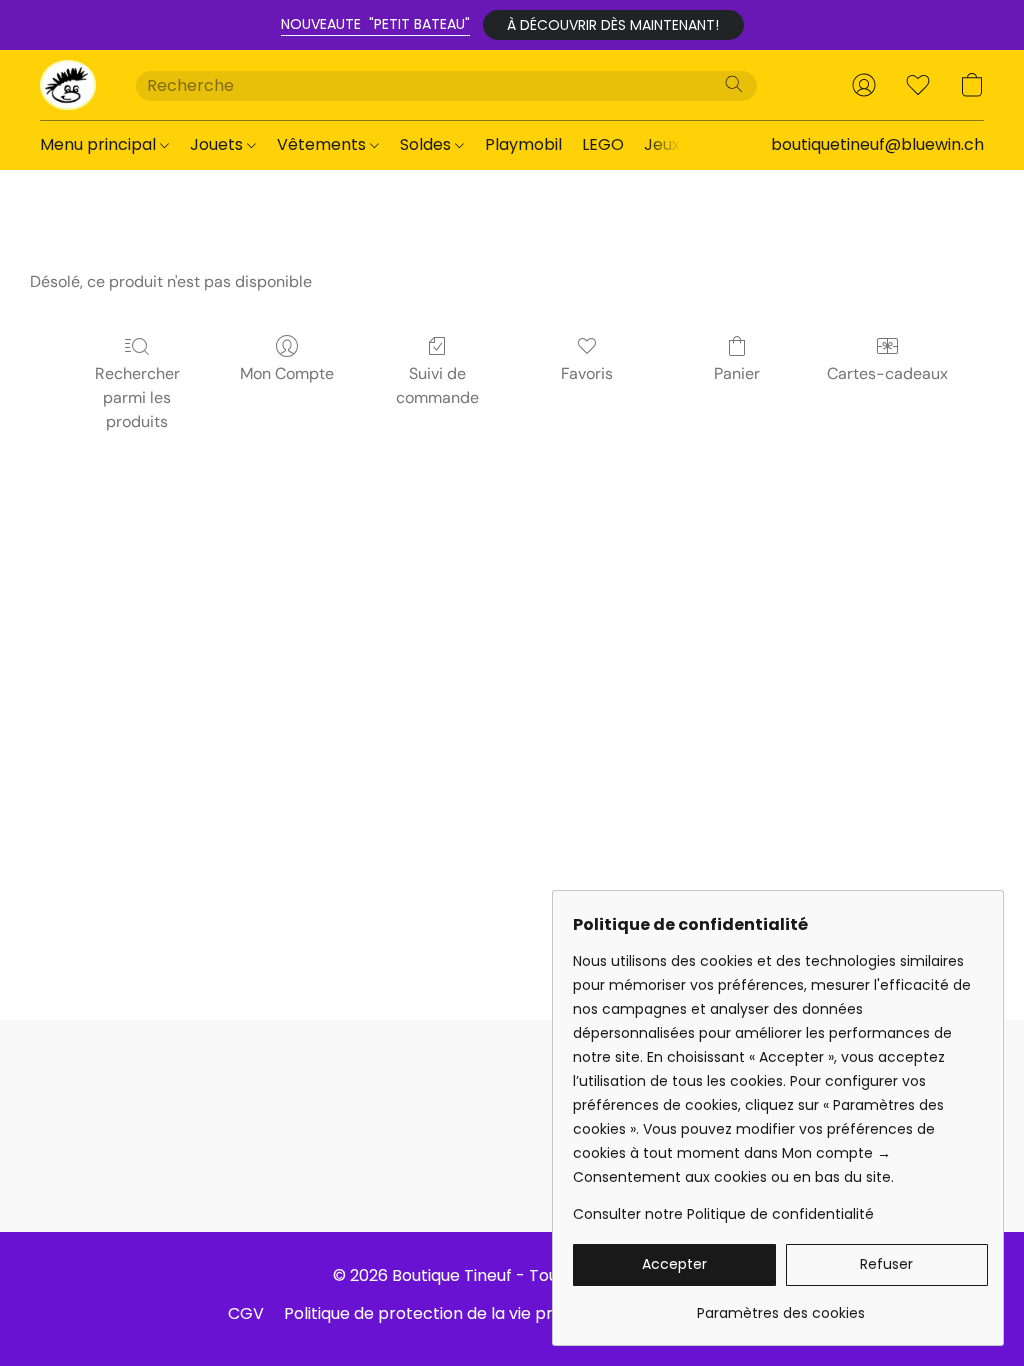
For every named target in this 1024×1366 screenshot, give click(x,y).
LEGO (603, 144)
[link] (780, 1305)
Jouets (218, 144)
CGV (246, 1313)
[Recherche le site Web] (734, 84)
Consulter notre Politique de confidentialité (723, 1214)
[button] (613, 25)
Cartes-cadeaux (887, 373)
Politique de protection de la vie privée (434, 1313)
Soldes (427, 144)
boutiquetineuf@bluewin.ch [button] (877, 144)
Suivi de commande (437, 385)
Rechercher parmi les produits (137, 397)
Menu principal (100, 144)
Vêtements (323, 144)
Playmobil (523, 144)
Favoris (587, 373)
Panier (737, 373)
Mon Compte (287, 373)
